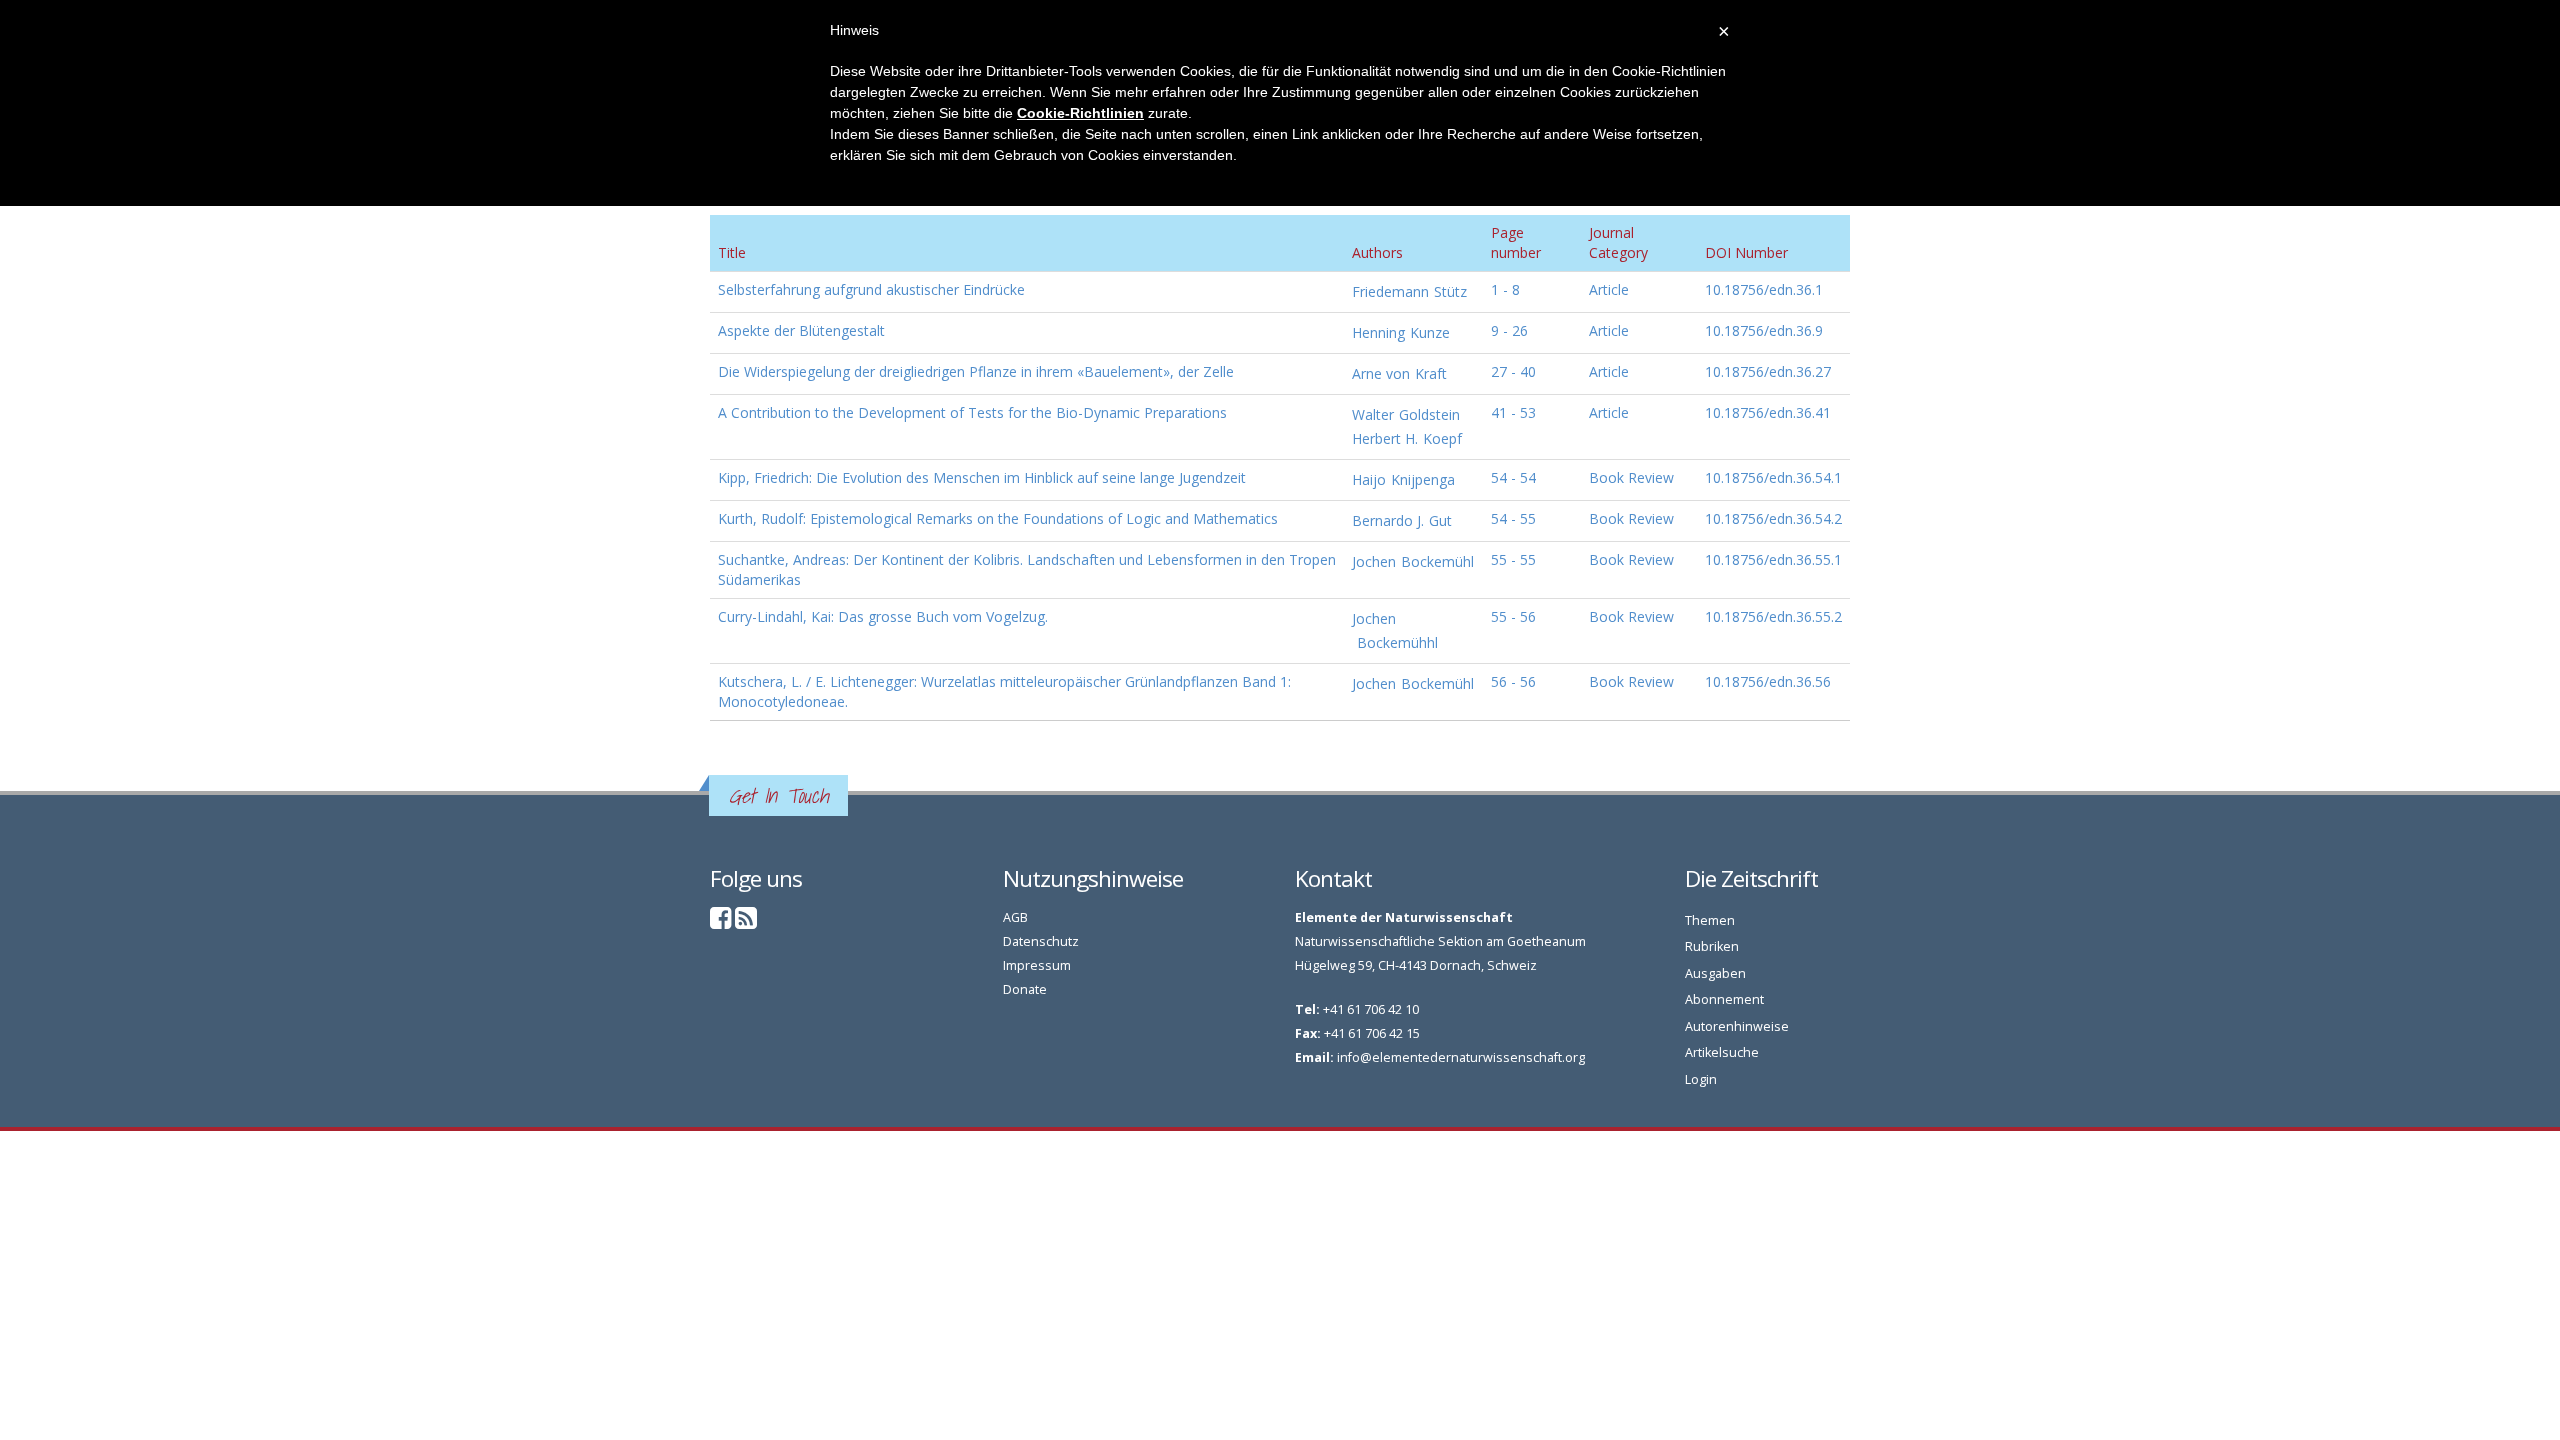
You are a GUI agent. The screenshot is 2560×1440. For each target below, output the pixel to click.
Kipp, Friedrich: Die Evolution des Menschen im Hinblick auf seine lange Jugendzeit (982, 477)
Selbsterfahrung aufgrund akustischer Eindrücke (871, 289)
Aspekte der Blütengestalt (801, 330)
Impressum (1037, 965)
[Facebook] (721, 922)
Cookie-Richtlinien (1080, 113)
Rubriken (1712, 946)
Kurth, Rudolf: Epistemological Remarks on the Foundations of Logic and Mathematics (998, 518)
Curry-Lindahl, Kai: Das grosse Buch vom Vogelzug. (883, 616)
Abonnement (1724, 999)
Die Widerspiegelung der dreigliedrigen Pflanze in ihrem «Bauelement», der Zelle (976, 371)
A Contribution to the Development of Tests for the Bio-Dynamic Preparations (972, 412)
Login (1701, 1079)
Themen (1710, 920)
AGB (1015, 917)
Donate (1025, 989)
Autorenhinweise (1737, 1026)
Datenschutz (1041, 941)
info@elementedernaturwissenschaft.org (1461, 1057)
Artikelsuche (1722, 1052)
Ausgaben (1715, 973)
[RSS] (746, 922)
